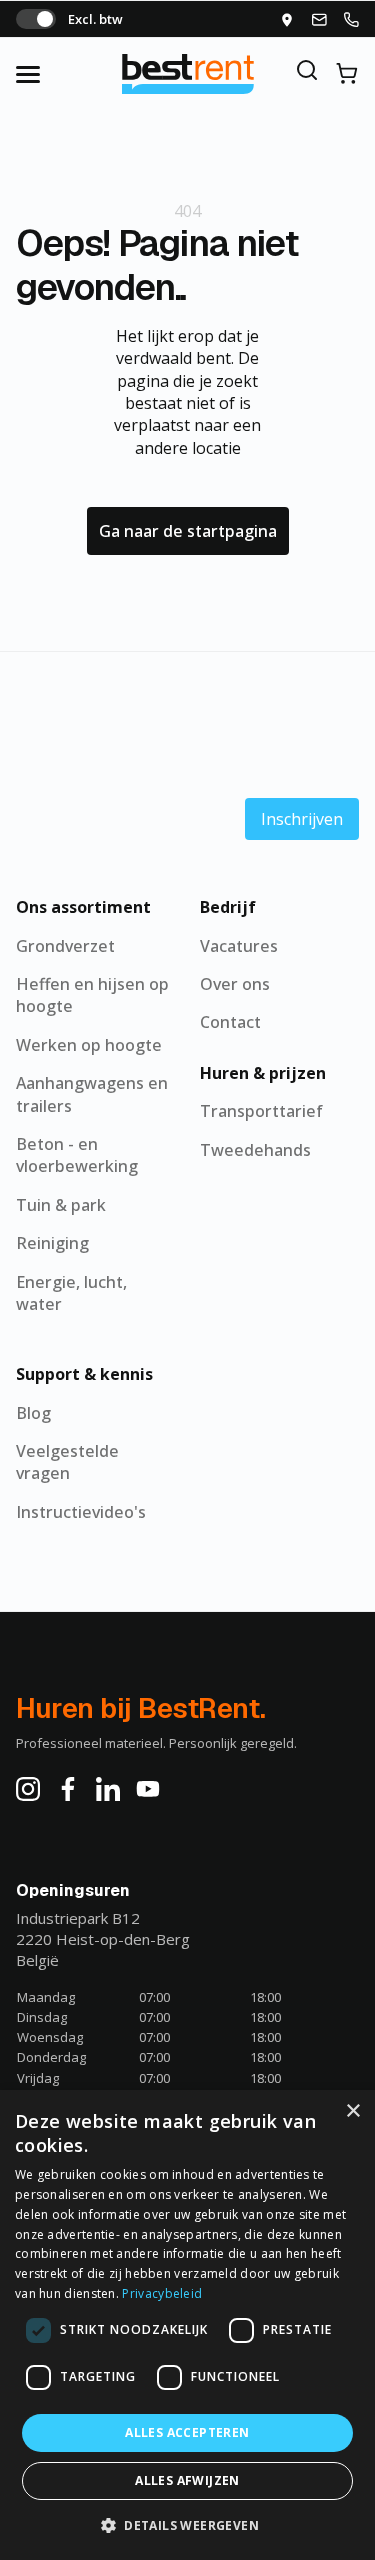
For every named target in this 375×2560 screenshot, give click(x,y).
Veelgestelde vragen (67, 1462)
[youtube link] (148, 1788)
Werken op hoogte (89, 1045)
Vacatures (239, 946)
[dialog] (187, 2325)
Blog (33, 1413)
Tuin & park (61, 1205)
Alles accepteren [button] (187, 2432)
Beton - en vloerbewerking (77, 1155)
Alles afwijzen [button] (187, 2480)
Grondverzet (65, 946)
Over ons (235, 984)
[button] (187, 2525)
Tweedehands (255, 1150)
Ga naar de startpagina (188, 531)
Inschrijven (302, 819)
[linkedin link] (108, 1788)
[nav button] (48, 74)
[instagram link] (28, 1788)
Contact (230, 1022)
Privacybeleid (162, 2293)
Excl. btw (95, 19)
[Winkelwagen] (347, 74)
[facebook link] (68, 1788)
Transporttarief (261, 1111)
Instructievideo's (81, 1512)
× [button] (352, 2111)
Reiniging (52, 1243)
